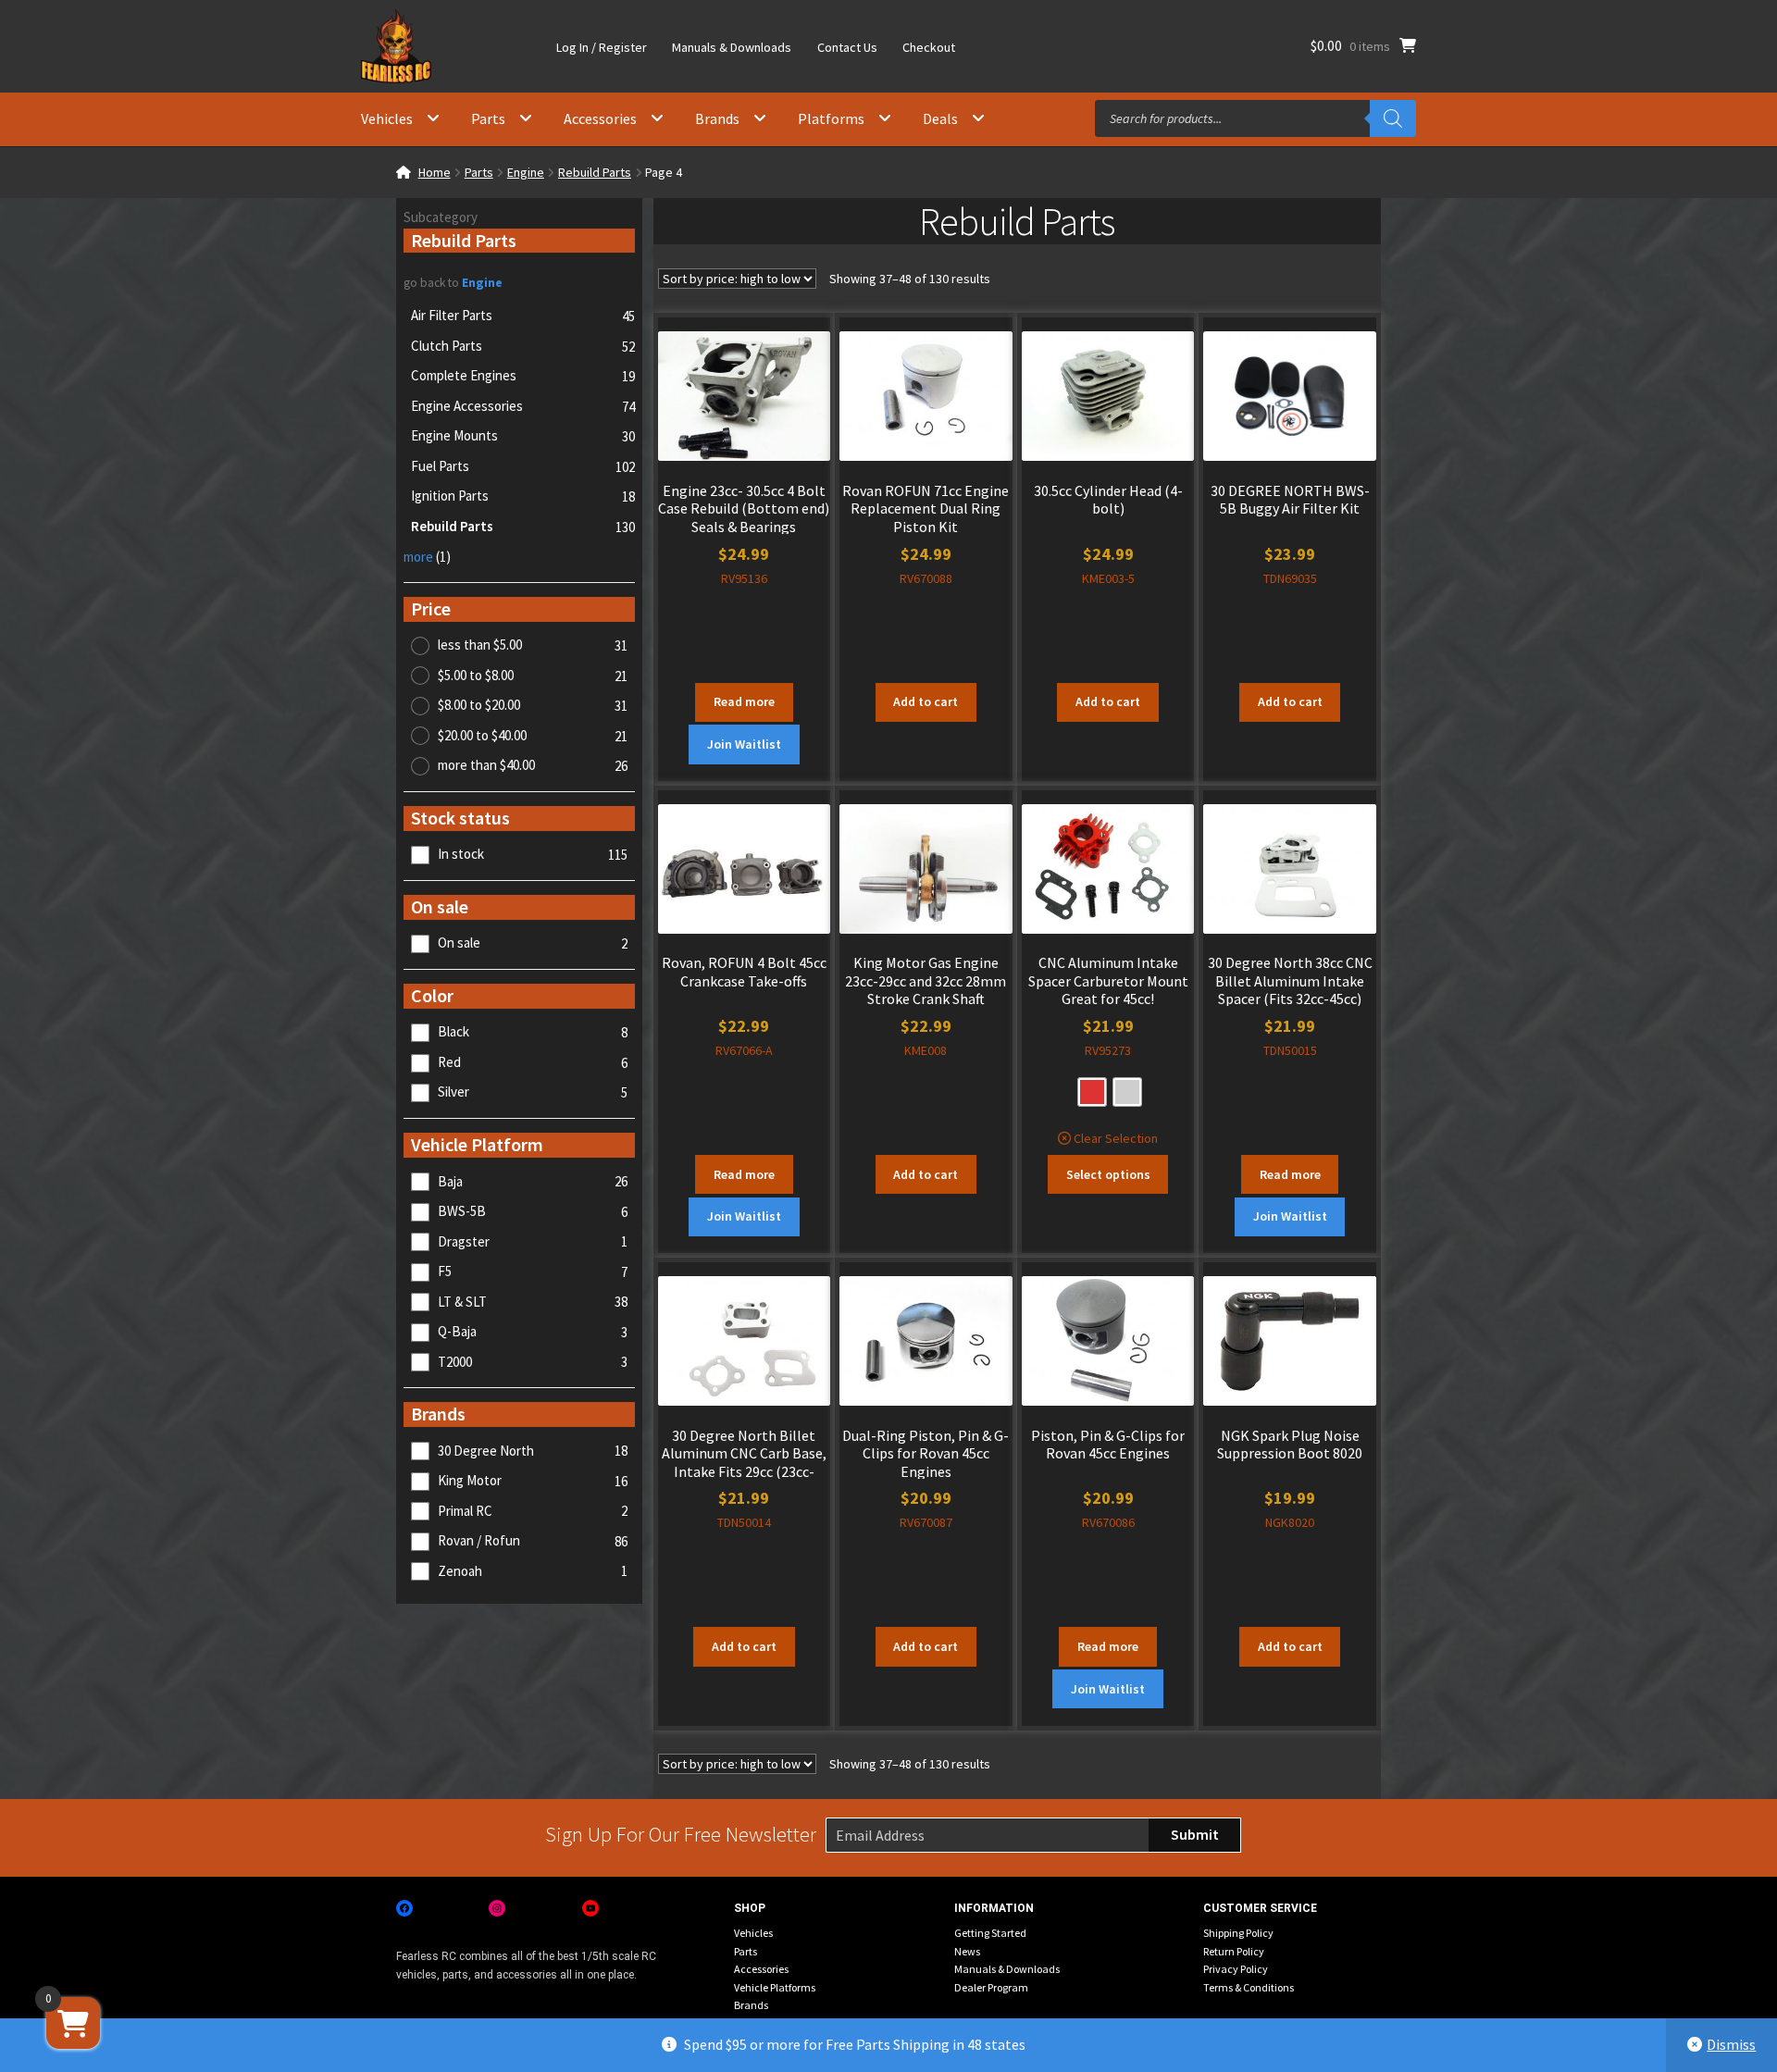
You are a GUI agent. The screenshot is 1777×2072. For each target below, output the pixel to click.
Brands (717, 118)
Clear (1088, 1138)
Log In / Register (602, 47)
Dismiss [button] (1731, 2044)
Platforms (831, 118)
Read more (744, 701)
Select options (1108, 1174)
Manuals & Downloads (732, 47)
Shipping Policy (1238, 1933)
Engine (526, 172)
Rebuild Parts (595, 172)
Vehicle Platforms (775, 1987)
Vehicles (387, 118)
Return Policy (1234, 1951)
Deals (940, 118)
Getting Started (990, 1933)
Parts (488, 118)
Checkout (929, 47)
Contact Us (847, 47)
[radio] (1092, 1092)
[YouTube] (590, 1908)
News (967, 1951)
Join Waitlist (744, 744)
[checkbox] (519, 855)
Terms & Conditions (1249, 1987)
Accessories (600, 118)
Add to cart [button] (926, 701)
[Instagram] (497, 1908)
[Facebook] (404, 1908)
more (427, 557)
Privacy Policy (1236, 1969)
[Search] (1393, 118)
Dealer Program (991, 1987)
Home (435, 172)
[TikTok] (683, 1908)
